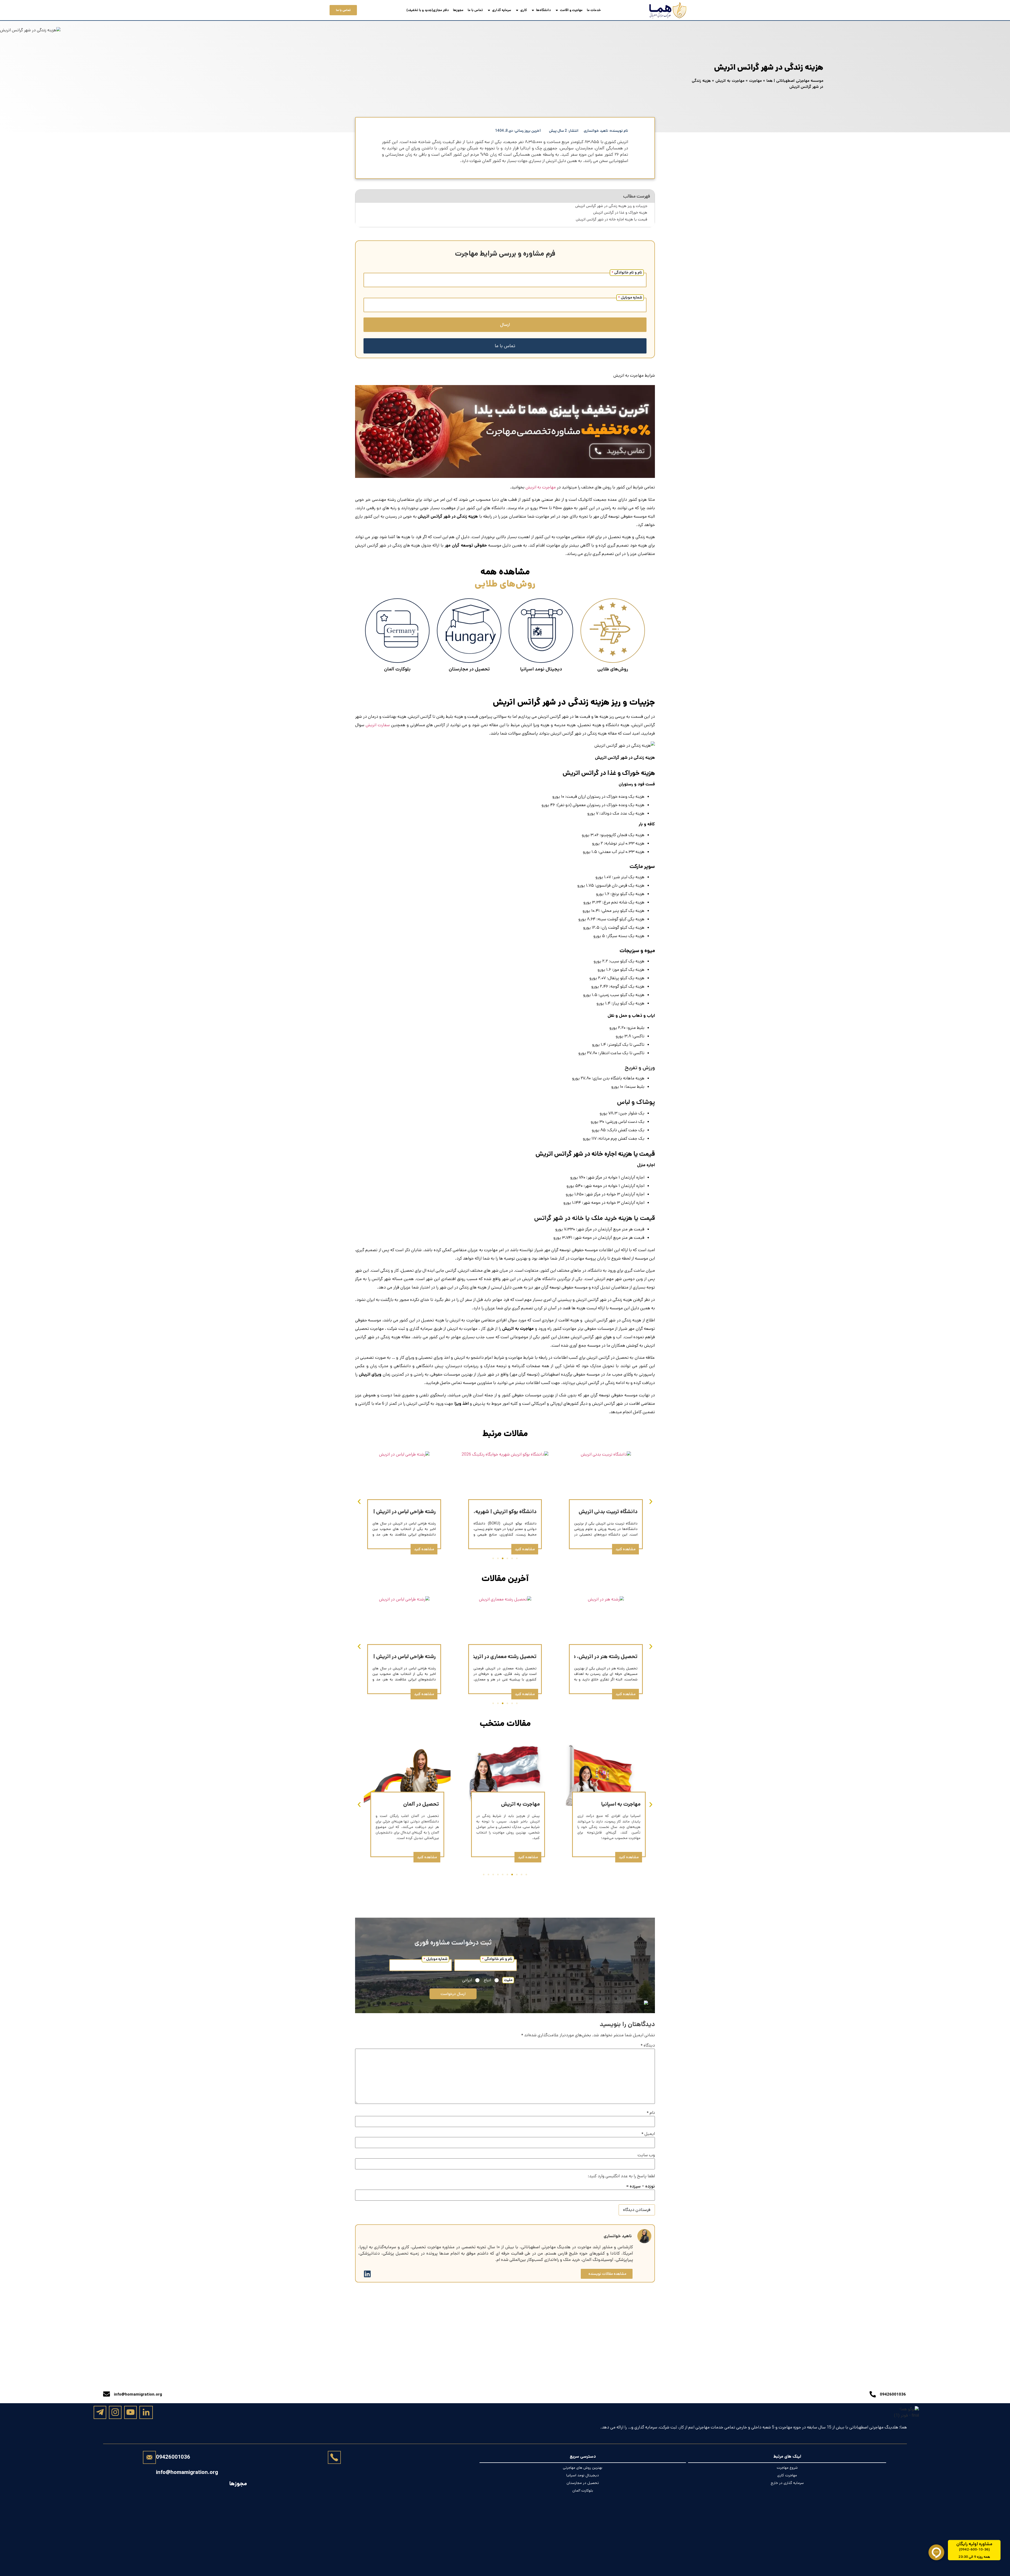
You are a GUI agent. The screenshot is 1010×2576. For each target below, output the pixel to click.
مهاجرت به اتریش (730, 81)
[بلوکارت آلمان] (397, 631)
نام (651, 2113)
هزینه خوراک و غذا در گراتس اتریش (620, 213)
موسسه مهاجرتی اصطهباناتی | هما (795, 81)
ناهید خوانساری (618, 2236)
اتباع (487, 1980)
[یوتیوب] (130, 2412)
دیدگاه (648, 2045)
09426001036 (173, 2457)
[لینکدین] (146, 2413)
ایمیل (648, 2134)
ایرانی (467, 1980)
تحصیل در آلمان (522, 1804)
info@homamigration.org (187, 2472)
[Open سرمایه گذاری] (489, 10)
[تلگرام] (100, 2412)
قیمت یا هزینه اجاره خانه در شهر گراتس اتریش (612, 219)
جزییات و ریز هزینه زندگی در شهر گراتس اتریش (611, 206)
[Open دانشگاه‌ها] (533, 10)
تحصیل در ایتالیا (421, 1804)
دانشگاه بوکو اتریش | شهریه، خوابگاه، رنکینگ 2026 (581, 1512)
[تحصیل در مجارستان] (469, 631)
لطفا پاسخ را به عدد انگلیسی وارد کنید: (621, 2176)
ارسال (505, 325)
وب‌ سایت (646, 2155)
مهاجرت (755, 81)
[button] (359, 1502)
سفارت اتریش (378, 725)
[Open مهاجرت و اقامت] (557, 10)
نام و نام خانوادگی (627, 272)
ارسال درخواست (453, 1994)
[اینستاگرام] (115, 2412)
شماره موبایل (630, 297)
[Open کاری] (517, 10)
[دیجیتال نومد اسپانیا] (541, 631)
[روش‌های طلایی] (613, 631)
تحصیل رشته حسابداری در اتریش (399, 1512)
